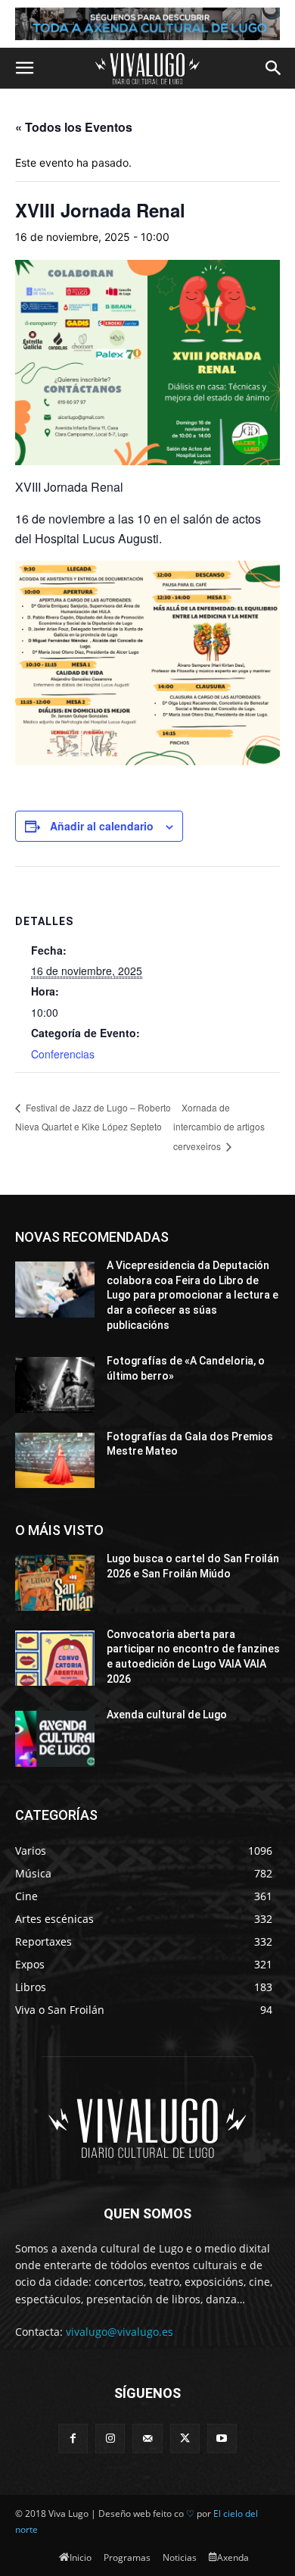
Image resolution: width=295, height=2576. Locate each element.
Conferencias (63, 1054)
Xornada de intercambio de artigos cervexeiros (219, 1127)
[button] (24, 68)
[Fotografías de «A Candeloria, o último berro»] (55, 1385)
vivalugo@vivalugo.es (120, 2332)
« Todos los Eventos (74, 127)
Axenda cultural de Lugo (167, 1715)
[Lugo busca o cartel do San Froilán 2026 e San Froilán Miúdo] (55, 1583)
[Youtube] (222, 2438)
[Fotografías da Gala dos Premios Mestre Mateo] (55, 1461)
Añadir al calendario (102, 826)
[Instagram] (110, 2438)
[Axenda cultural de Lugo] (55, 1739)
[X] (185, 2438)
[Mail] (147, 2438)
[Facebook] (73, 2438)
